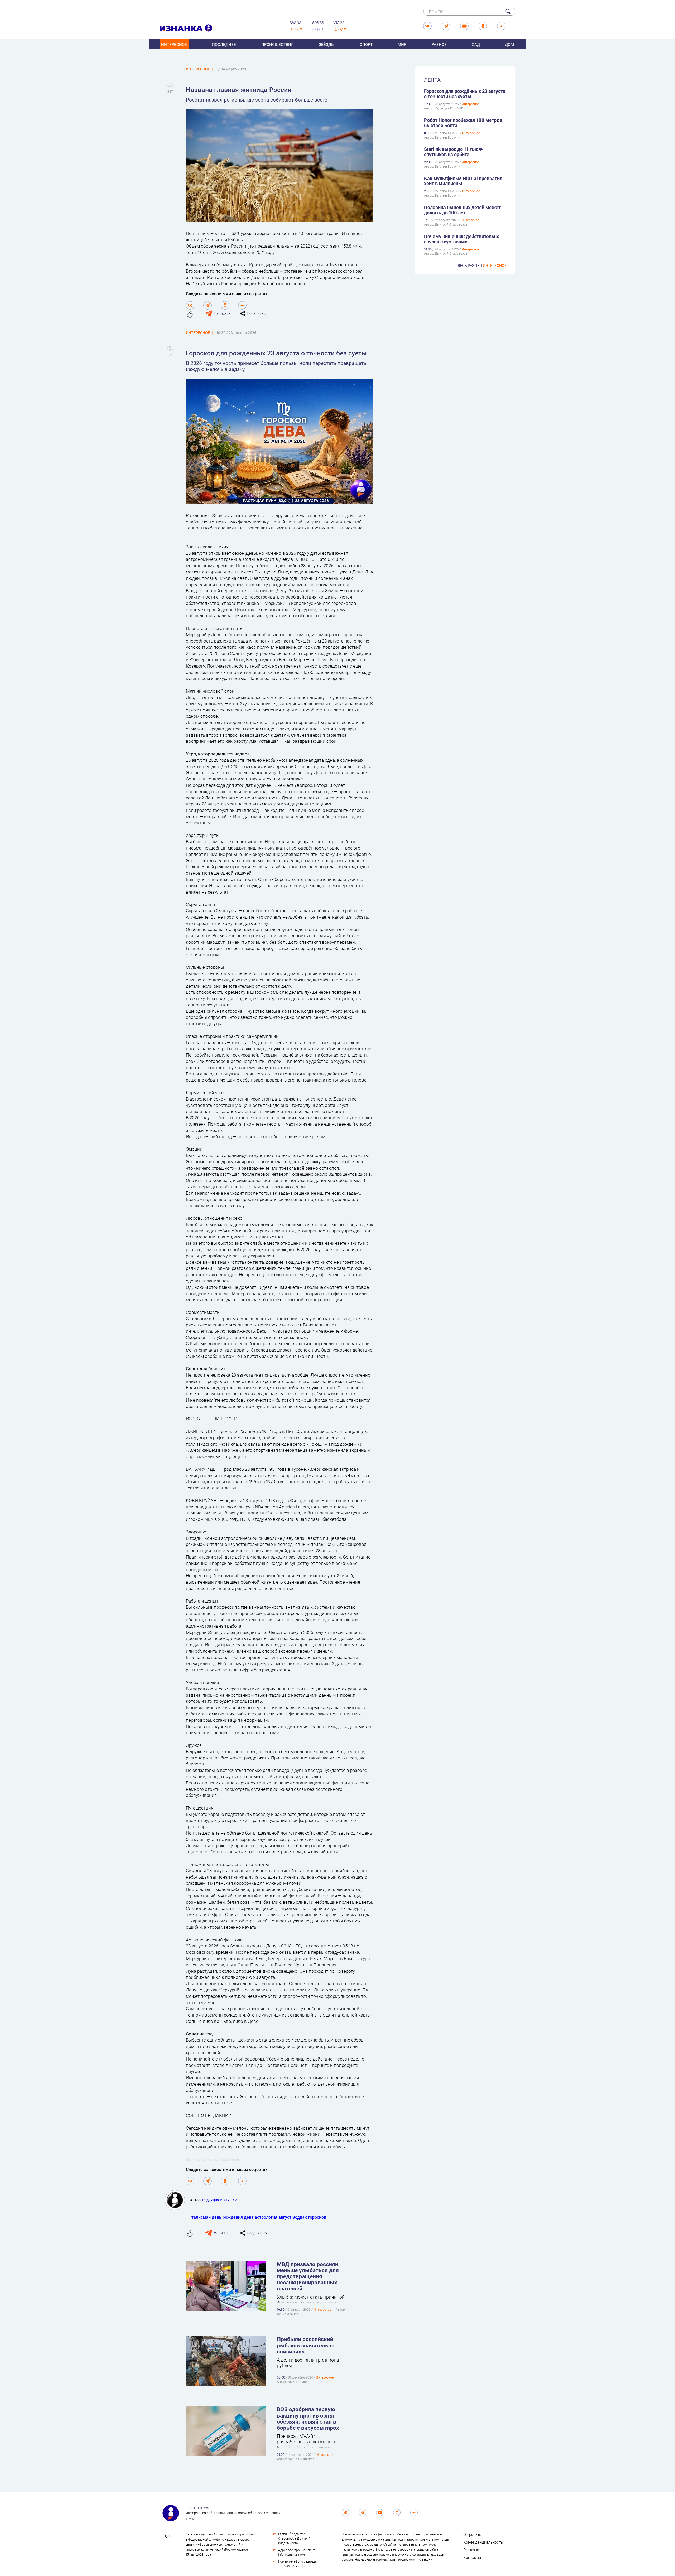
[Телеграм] (208, 305)
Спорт (366, 44)
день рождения (227, 2217)
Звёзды (327, 44)
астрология (266, 2217)
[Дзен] (242, 305)
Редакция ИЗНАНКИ (220, 2200)
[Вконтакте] (190, 305)
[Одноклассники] (225, 305)
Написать (222, 313)
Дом (509, 44)
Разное (439, 44)
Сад (476, 44)
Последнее (224, 44)
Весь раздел (482, 265)
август (285, 2217)
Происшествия (278, 44)
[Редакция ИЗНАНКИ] (177, 2200)
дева (249, 2217)
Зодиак (300, 2217)
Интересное (174, 44)
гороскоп (317, 2217)
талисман (201, 2217)
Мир (402, 44)
